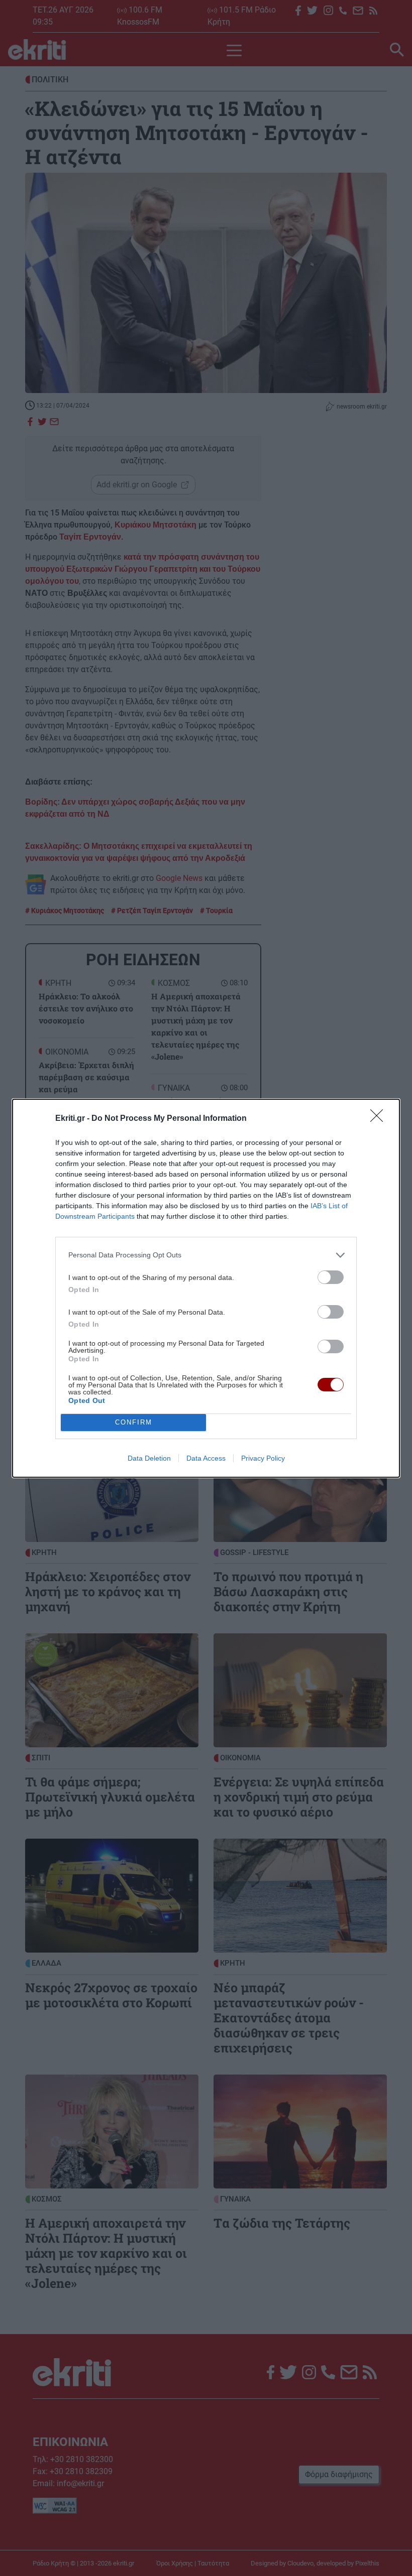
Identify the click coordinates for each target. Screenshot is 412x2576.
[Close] (380, 1119)
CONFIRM (134, 1422)
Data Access (206, 1458)
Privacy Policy (263, 1458)
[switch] (331, 1277)
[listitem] (206, 1255)
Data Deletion (149, 1458)
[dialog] (206, 1288)
